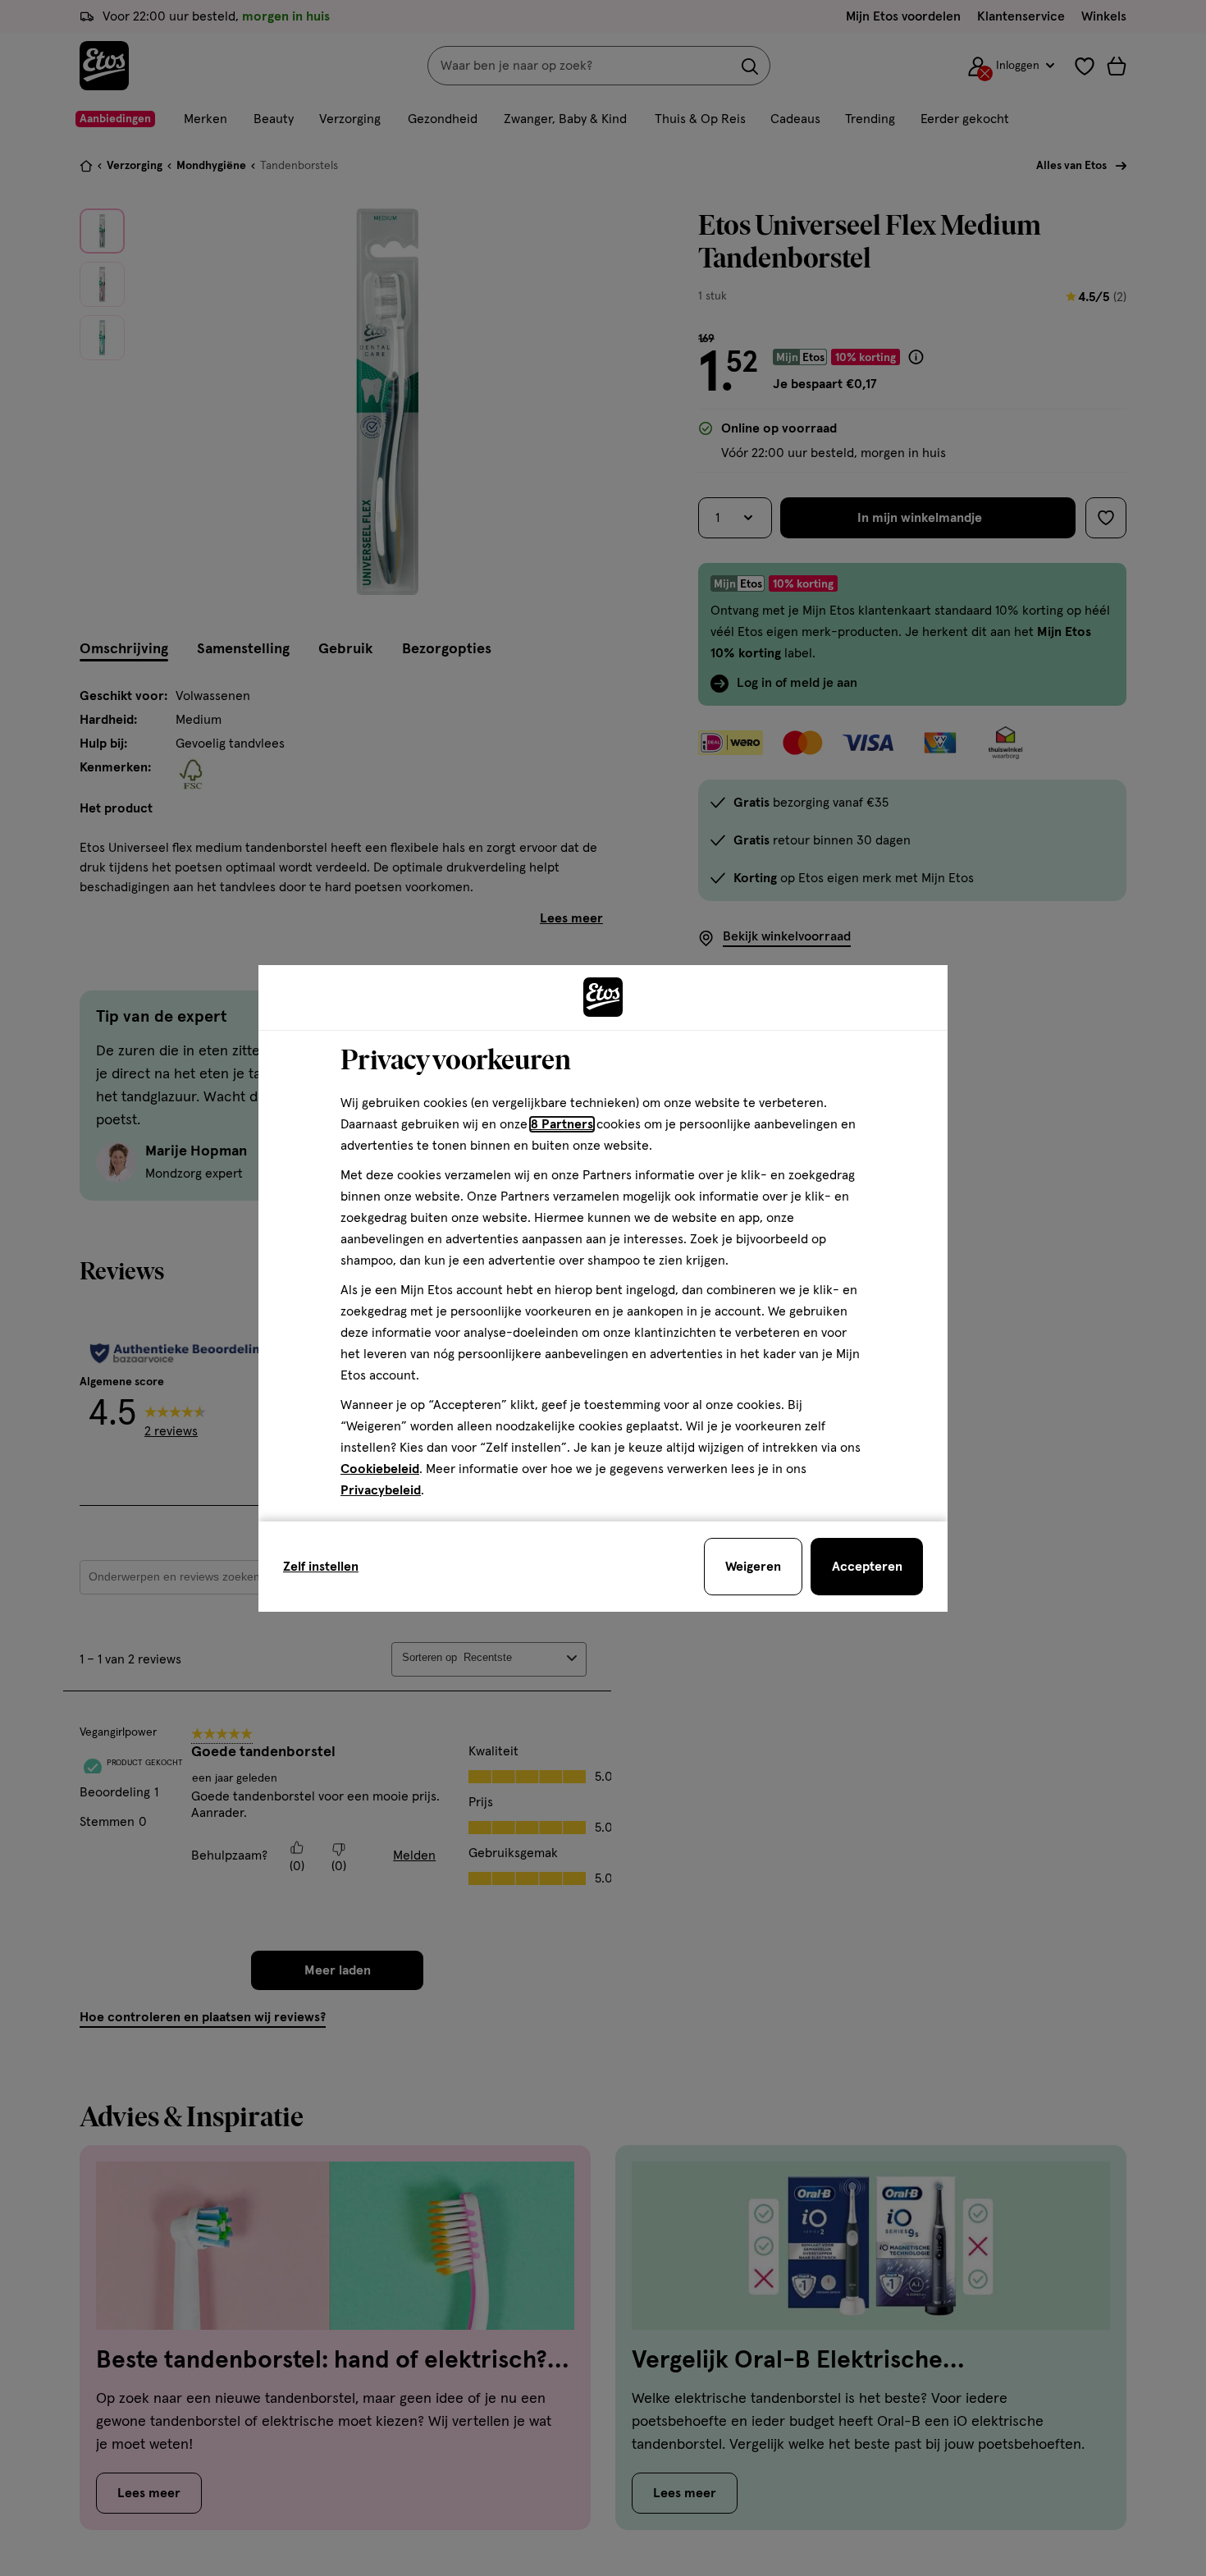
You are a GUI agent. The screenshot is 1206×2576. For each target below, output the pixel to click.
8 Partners (562, 1124)
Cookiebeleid (380, 1469)
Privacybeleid (381, 1490)
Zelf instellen (321, 1567)
